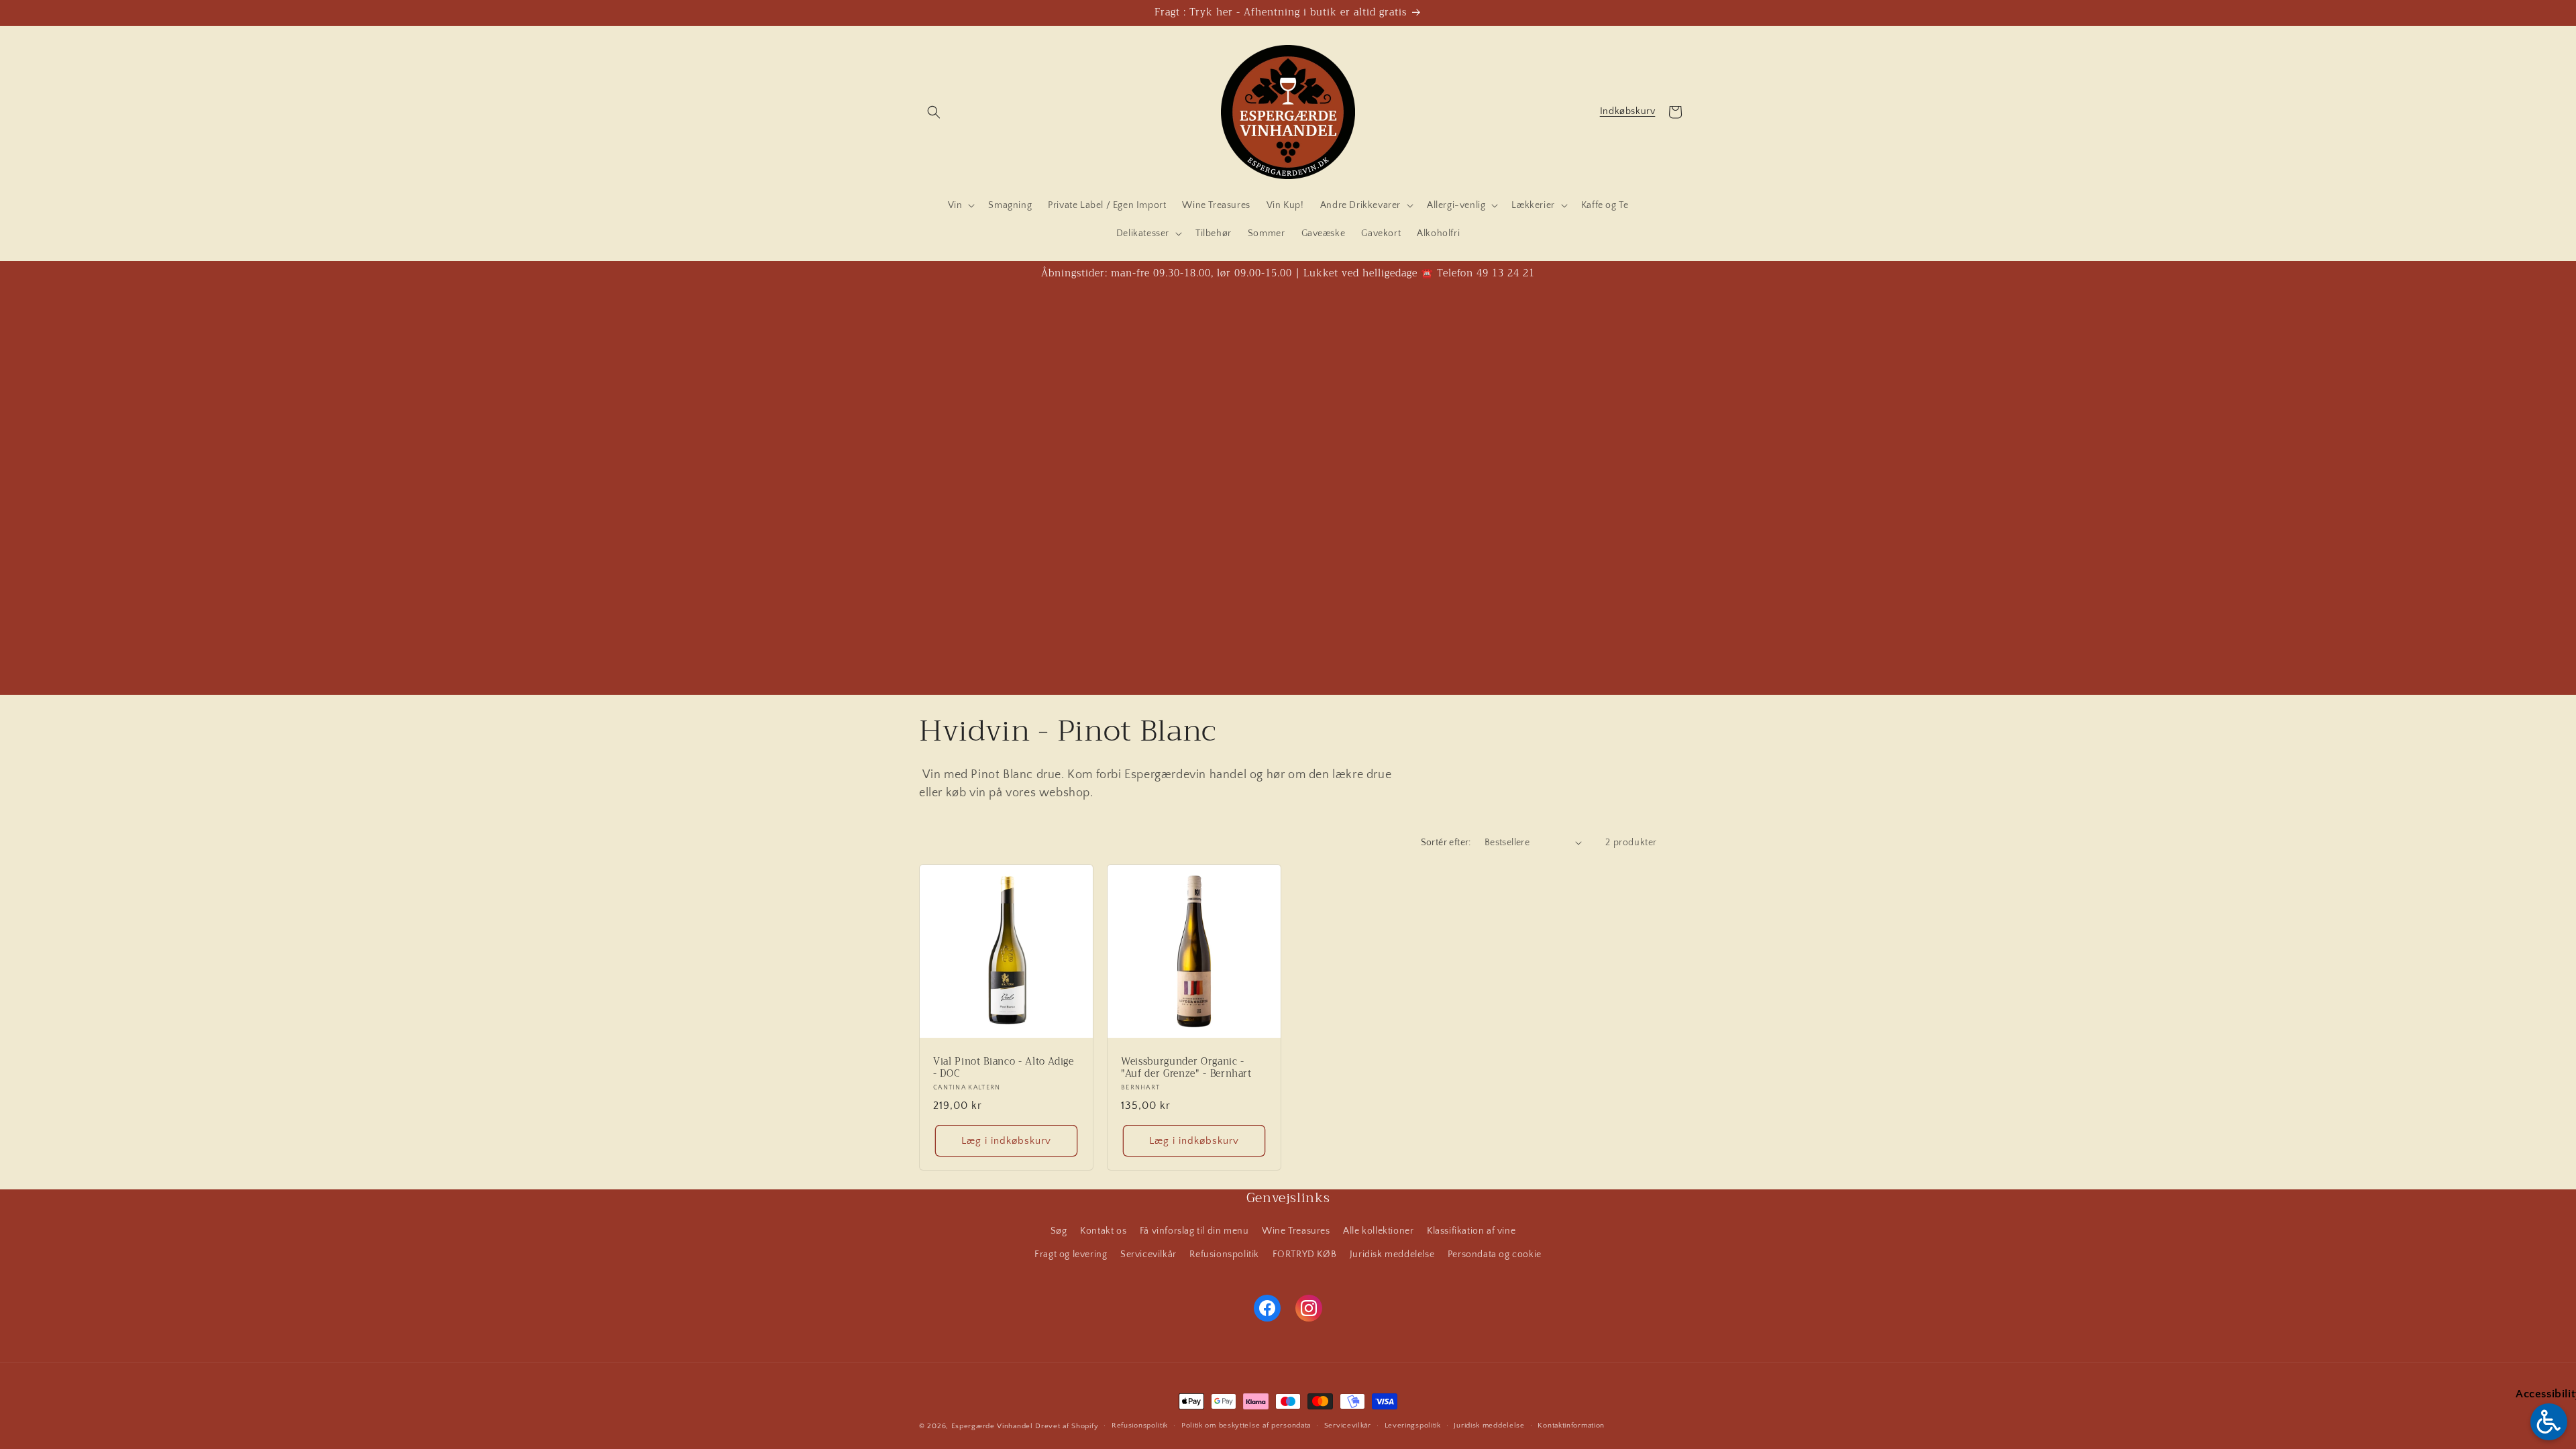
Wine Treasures (1296, 1231)
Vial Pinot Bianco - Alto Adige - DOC (1004, 1068)
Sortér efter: (1446, 843)
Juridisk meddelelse (1392, 1254)
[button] (934, 112)
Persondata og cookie (1495, 1254)
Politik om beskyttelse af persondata (1246, 1426)
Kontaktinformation (1571, 1426)
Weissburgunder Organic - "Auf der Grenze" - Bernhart (1186, 1068)
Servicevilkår (1148, 1254)
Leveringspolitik (1413, 1426)
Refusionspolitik (1224, 1254)
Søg (1059, 1231)
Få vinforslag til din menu (1194, 1231)
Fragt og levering (1071, 1254)
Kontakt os (1103, 1231)
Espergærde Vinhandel (992, 1426)
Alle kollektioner (1378, 1231)
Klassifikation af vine (1471, 1231)
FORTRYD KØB (1305, 1254)
